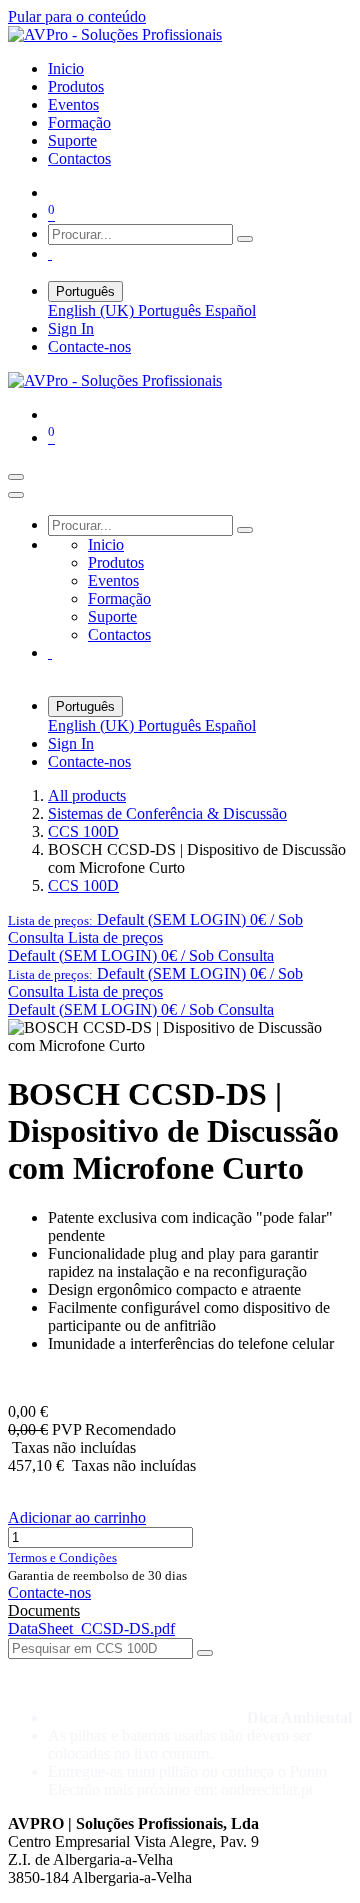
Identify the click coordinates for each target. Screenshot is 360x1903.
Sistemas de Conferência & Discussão (167, 813)
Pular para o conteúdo (77, 16)
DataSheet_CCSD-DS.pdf (91, 1628)
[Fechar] (16, 495)
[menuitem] (66, 68)
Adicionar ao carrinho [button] (77, 1517)
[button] (155, 928)
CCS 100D (83, 831)
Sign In (71, 328)
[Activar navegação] (16, 477)
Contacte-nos (89, 346)
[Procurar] (245, 239)
